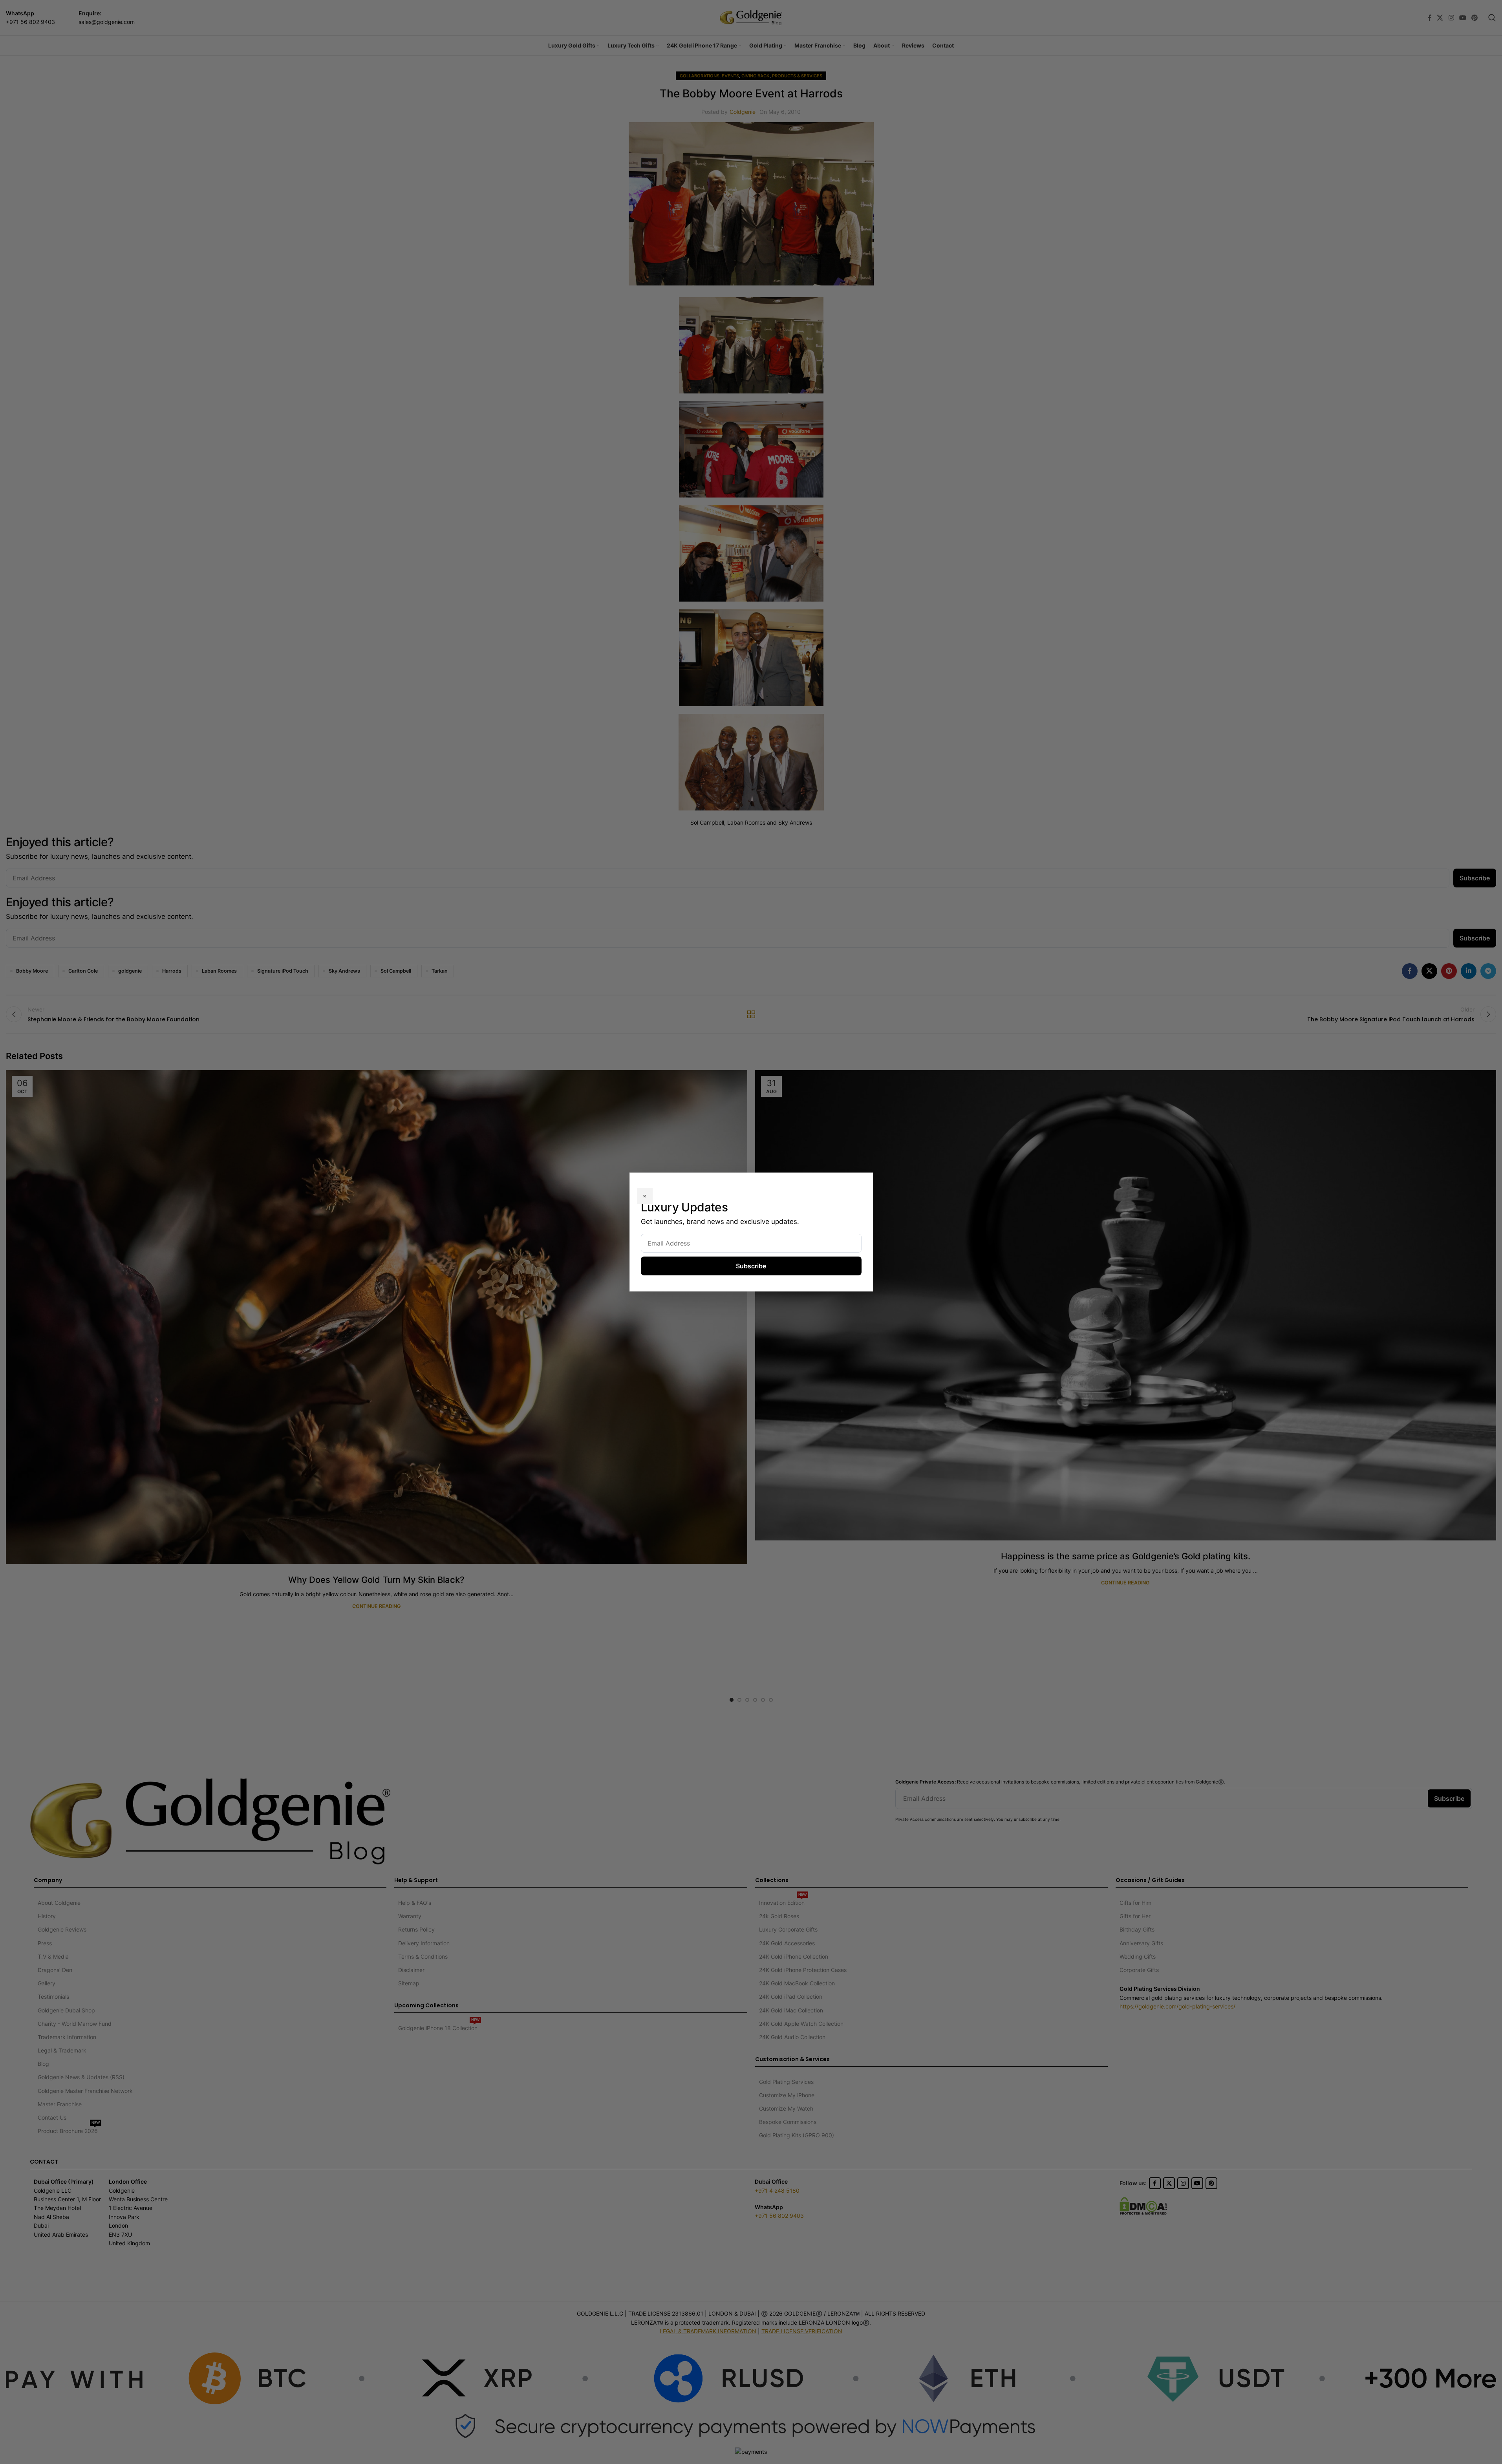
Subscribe (751, 1266)
